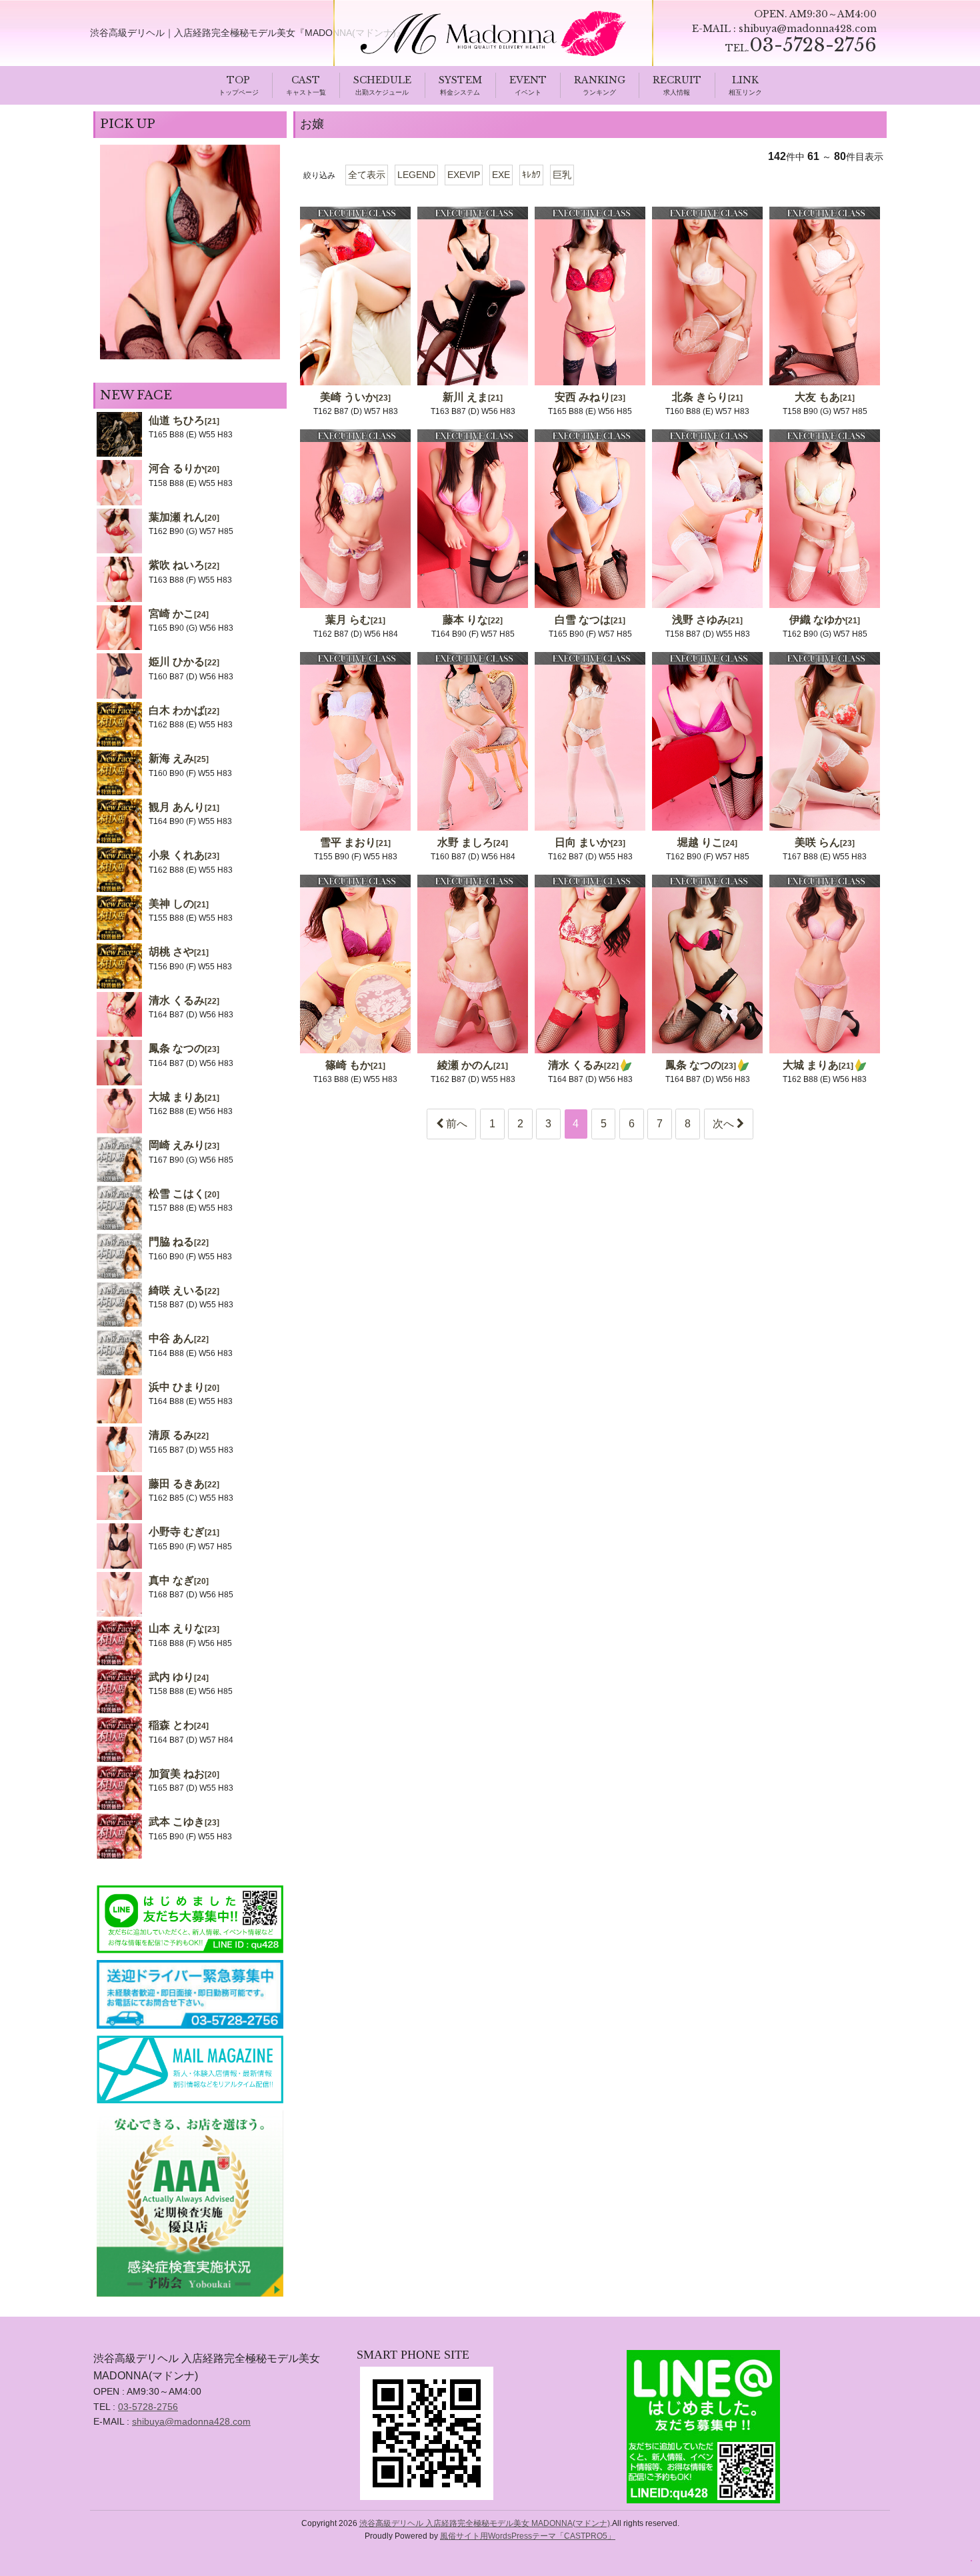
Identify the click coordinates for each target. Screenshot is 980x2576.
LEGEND (416, 175)
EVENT (528, 80)
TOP (238, 80)
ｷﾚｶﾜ (531, 175)
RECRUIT (677, 80)
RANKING (600, 80)
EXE (501, 175)
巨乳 (562, 175)
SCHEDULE (382, 80)
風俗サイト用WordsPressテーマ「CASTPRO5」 (528, 2536)
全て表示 (367, 175)
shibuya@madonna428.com (808, 29)
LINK (745, 80)
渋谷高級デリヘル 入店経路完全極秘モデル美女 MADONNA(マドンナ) (485, 2523)
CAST (306, 80)
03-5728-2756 (148, 2407)
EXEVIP (464, 175)
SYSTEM (460, 80)
